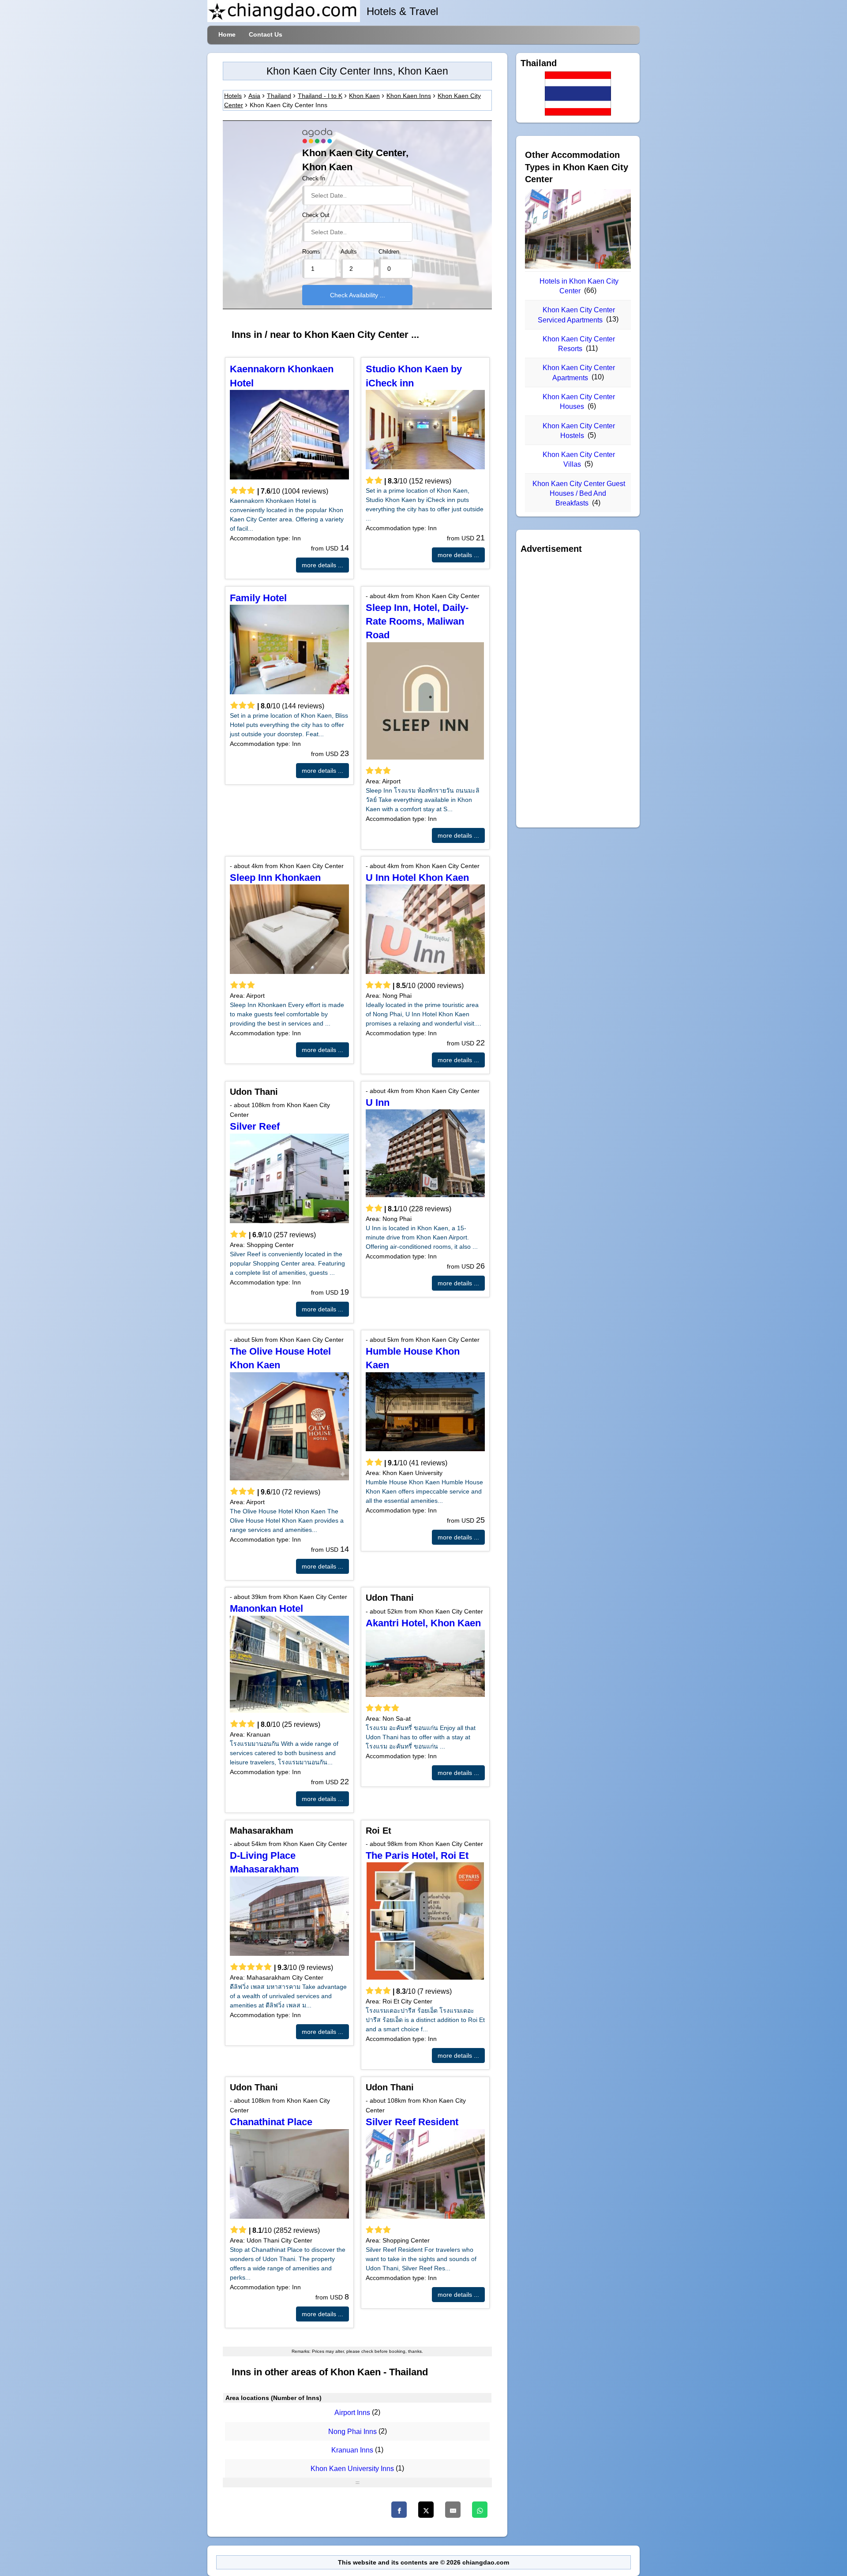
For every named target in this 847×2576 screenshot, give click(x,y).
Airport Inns (352, 2413)
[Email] (453, 2510)
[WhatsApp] (480, 2510)
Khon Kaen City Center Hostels (579, 431)
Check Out (316, 215)
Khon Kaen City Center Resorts (579, 344)
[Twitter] (426, 2510)
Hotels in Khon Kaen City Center (579, 286)
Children (389, 252)
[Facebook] (399, 2510)
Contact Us (266, 34)
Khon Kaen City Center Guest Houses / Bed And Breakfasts (579, 494)
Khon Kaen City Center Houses (579, 402)
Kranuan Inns (352, 2450)
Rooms (311, 252)
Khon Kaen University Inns (352, 2469)
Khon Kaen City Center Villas (579, 459)
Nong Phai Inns (352, 2432)
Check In (314, 179)
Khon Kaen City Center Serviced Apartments (577, 315)
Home (227, 34)
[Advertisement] (578, 691)
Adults (349, 252)
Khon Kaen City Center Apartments (579, 373)
